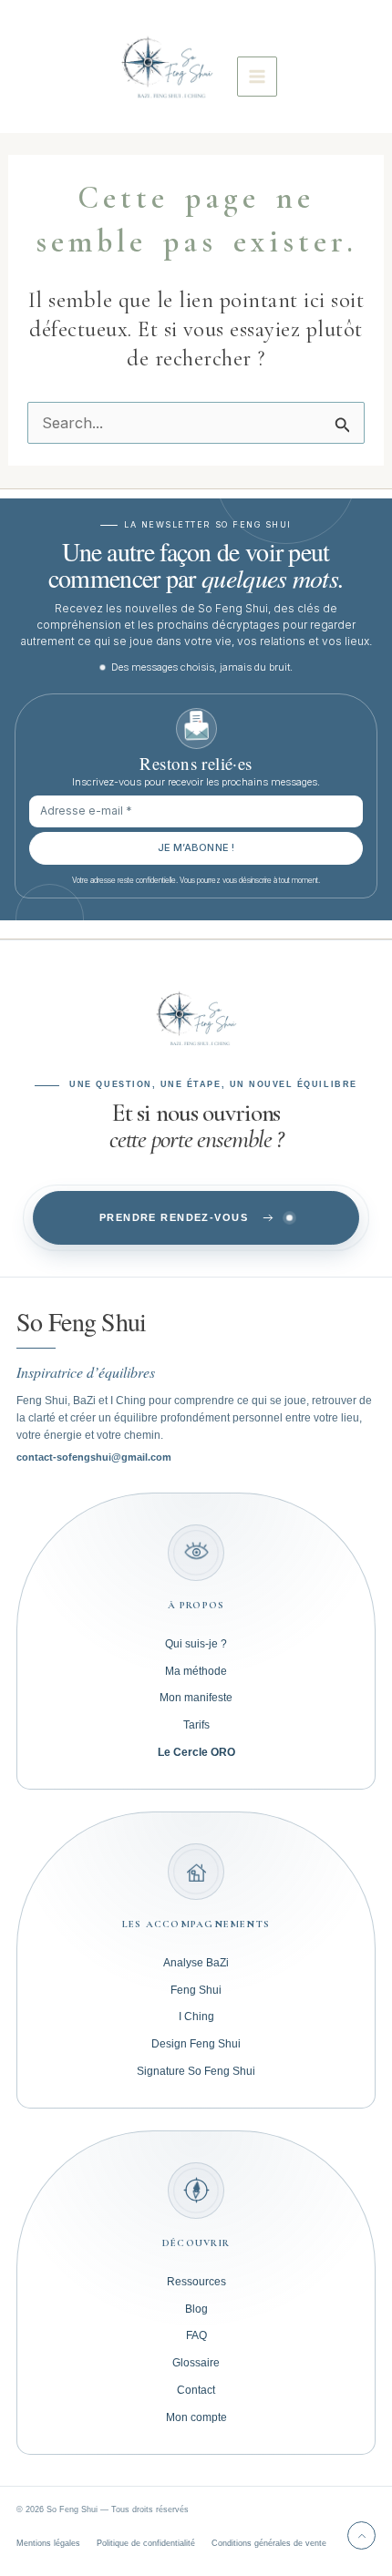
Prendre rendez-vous (174, 1217)
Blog (196, 2309)
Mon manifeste (196, 1698)
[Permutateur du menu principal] (257, 77)
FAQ (196, 2335)
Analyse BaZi (196, 1963)
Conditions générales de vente (269, 2543)
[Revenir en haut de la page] (361, 2535)
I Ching (196, 2017)
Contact (196, 2390)
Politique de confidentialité (146, 2543)
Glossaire (196, 2363)
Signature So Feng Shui (196, 2071)
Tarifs (196, 1725)
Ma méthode (196, 1671)
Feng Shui (196, 1990)
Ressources (196, 2282)
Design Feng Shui (196, 2044)
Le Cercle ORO (196, 1752)
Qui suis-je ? (196, 1644)
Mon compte (196, 2417)
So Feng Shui (82, 1321)
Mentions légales (48, 2543)
